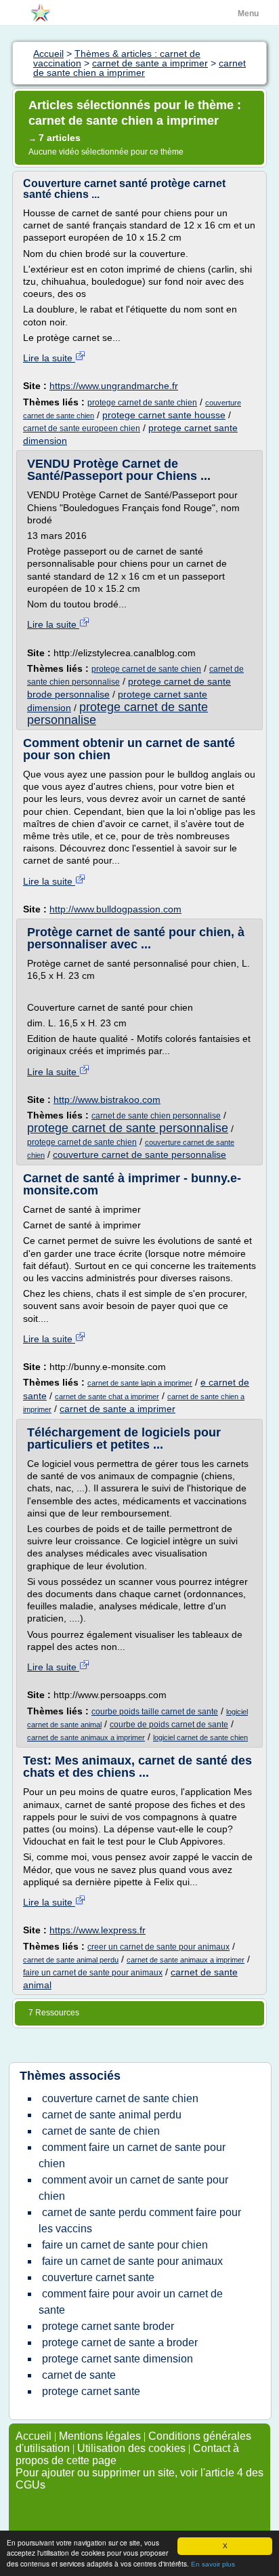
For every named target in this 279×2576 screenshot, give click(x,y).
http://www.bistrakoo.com (107, 1100)
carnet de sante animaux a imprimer (86, 1737)
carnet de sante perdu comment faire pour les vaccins (140, 2220)
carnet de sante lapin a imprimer (140, 1383)
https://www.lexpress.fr (98, 1930)
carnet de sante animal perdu (71, 1960)
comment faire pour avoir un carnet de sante (131, 2302)
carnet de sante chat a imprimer (107, 1396)
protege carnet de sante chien (142, 403)
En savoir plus (213, 2564)
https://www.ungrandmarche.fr (114, 386)
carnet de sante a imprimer (117, 1409)
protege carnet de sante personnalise (117, 713)
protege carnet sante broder (108, 2326)
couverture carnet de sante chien (120, 2098)
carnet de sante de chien (101, 2131)
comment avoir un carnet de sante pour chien (133, 2188)
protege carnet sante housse (164, 415)
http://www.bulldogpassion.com (115, 909)
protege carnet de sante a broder (120, 2342)
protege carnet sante (91, 2391)
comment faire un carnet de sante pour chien (132, 2155)
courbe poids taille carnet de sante (155, 1712)
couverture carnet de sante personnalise (139, 1154)
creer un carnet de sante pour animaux (158, 1947)
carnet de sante (79, 2375)
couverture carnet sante (98, 2277)
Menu (248, 14)
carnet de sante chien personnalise (156, 1116)
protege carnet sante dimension (117, 2359)
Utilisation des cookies (131, 2448)
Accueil (34, 2436)
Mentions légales (100, 2436)
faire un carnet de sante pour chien (125, 2245)
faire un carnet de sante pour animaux (93, 1973)
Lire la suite (49, 358)
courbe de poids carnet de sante (169, 1725)
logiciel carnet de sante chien (200, 1737)
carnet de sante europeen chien (82, 428)
